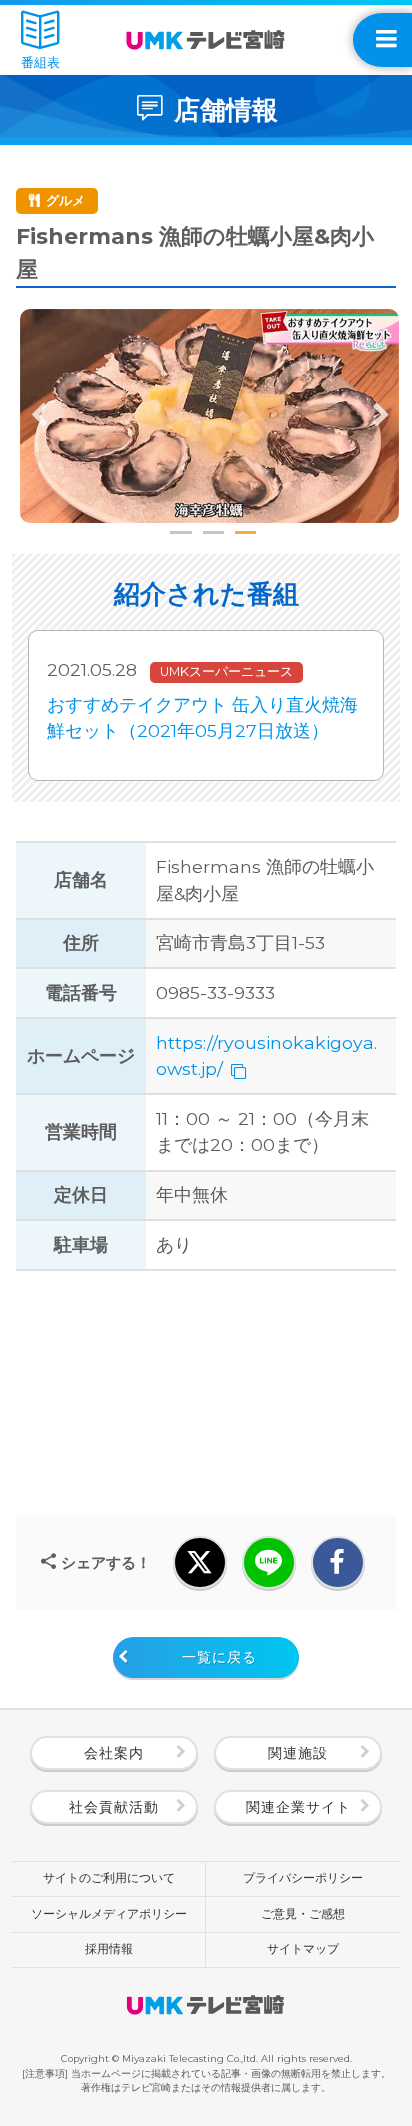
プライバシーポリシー (303, 1878)
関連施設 (298, 1753)
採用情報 (109, 1949)
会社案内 (114, 1753)
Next (380, 416)
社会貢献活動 (114, 1807)
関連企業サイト (298, 1807)
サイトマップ (303, 1949)
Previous (40, 416)
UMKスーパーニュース (226, 671)
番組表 (40, 61)
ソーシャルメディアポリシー (109, 1914)
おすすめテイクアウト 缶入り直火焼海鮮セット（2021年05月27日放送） (202, 717)
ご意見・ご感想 (303, 1914)
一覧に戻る (219, 1657)
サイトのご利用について (109, 1878)
